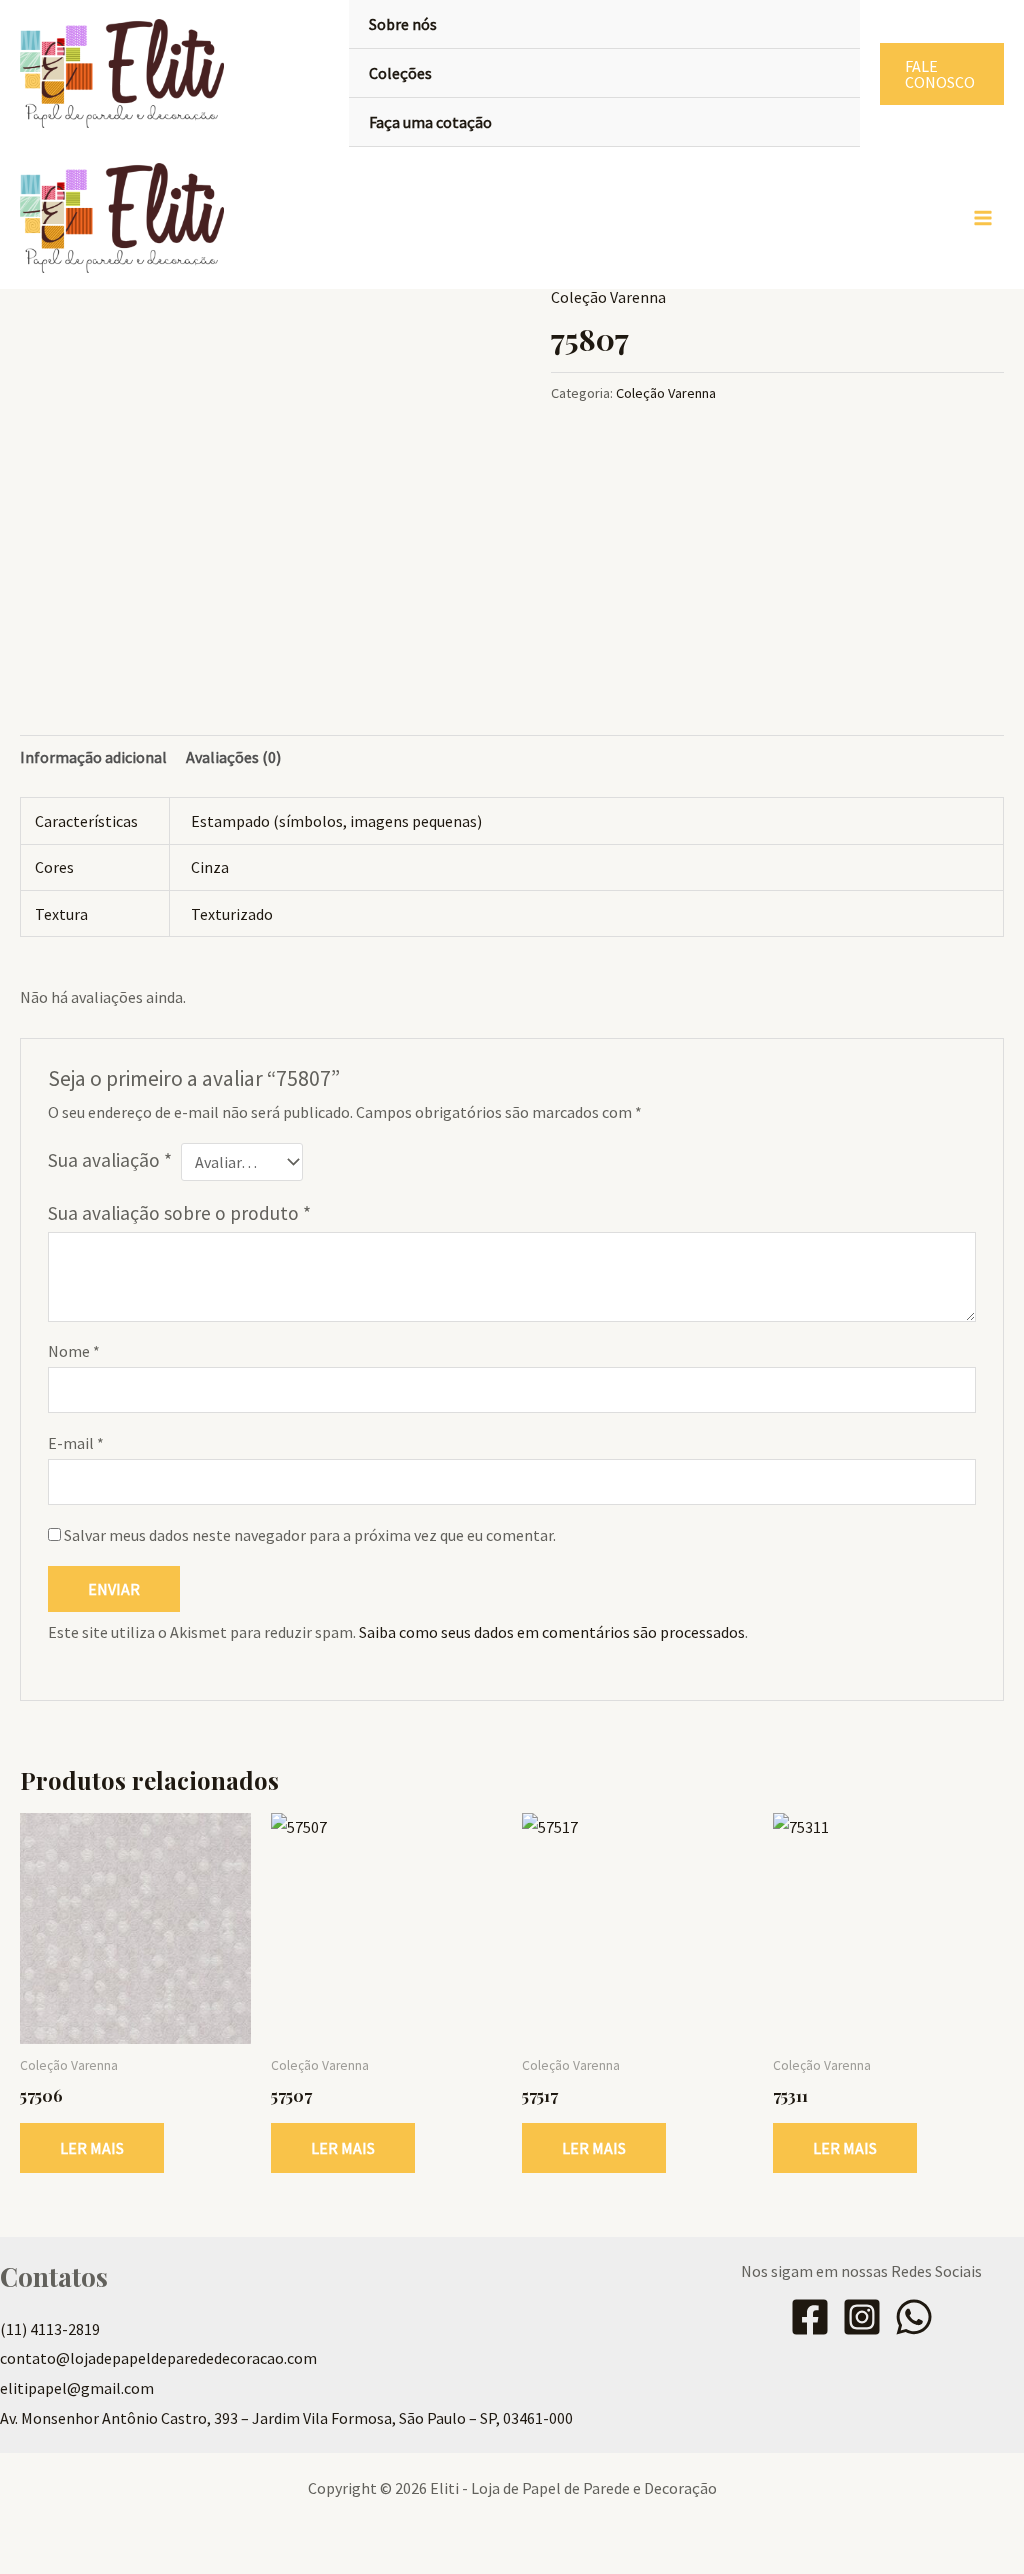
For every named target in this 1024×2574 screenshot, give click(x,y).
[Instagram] (862, 2317)
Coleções (400, 73)
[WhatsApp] (914, 2317)
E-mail (76, 1443)
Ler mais (92, 2148)
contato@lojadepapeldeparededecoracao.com (158, 2358)
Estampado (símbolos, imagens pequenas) (336, 821)
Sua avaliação (110, 1160)
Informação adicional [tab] (93, 757)
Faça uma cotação (430, 122)
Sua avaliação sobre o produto (179, 1213)
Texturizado (232, 914)
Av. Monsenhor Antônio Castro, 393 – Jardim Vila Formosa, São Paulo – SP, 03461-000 (286, 2418)
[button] (942, 74)
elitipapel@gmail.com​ (77, 2388)
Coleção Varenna (608, 297)
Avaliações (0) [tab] (233, 757)
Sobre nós (403, 24)
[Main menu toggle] (983, 218)
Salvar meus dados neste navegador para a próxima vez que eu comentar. (310, 1535)
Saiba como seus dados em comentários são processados (552, 1632)
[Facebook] (810, 2317)
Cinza (210, 867)
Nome (74, 1351)
